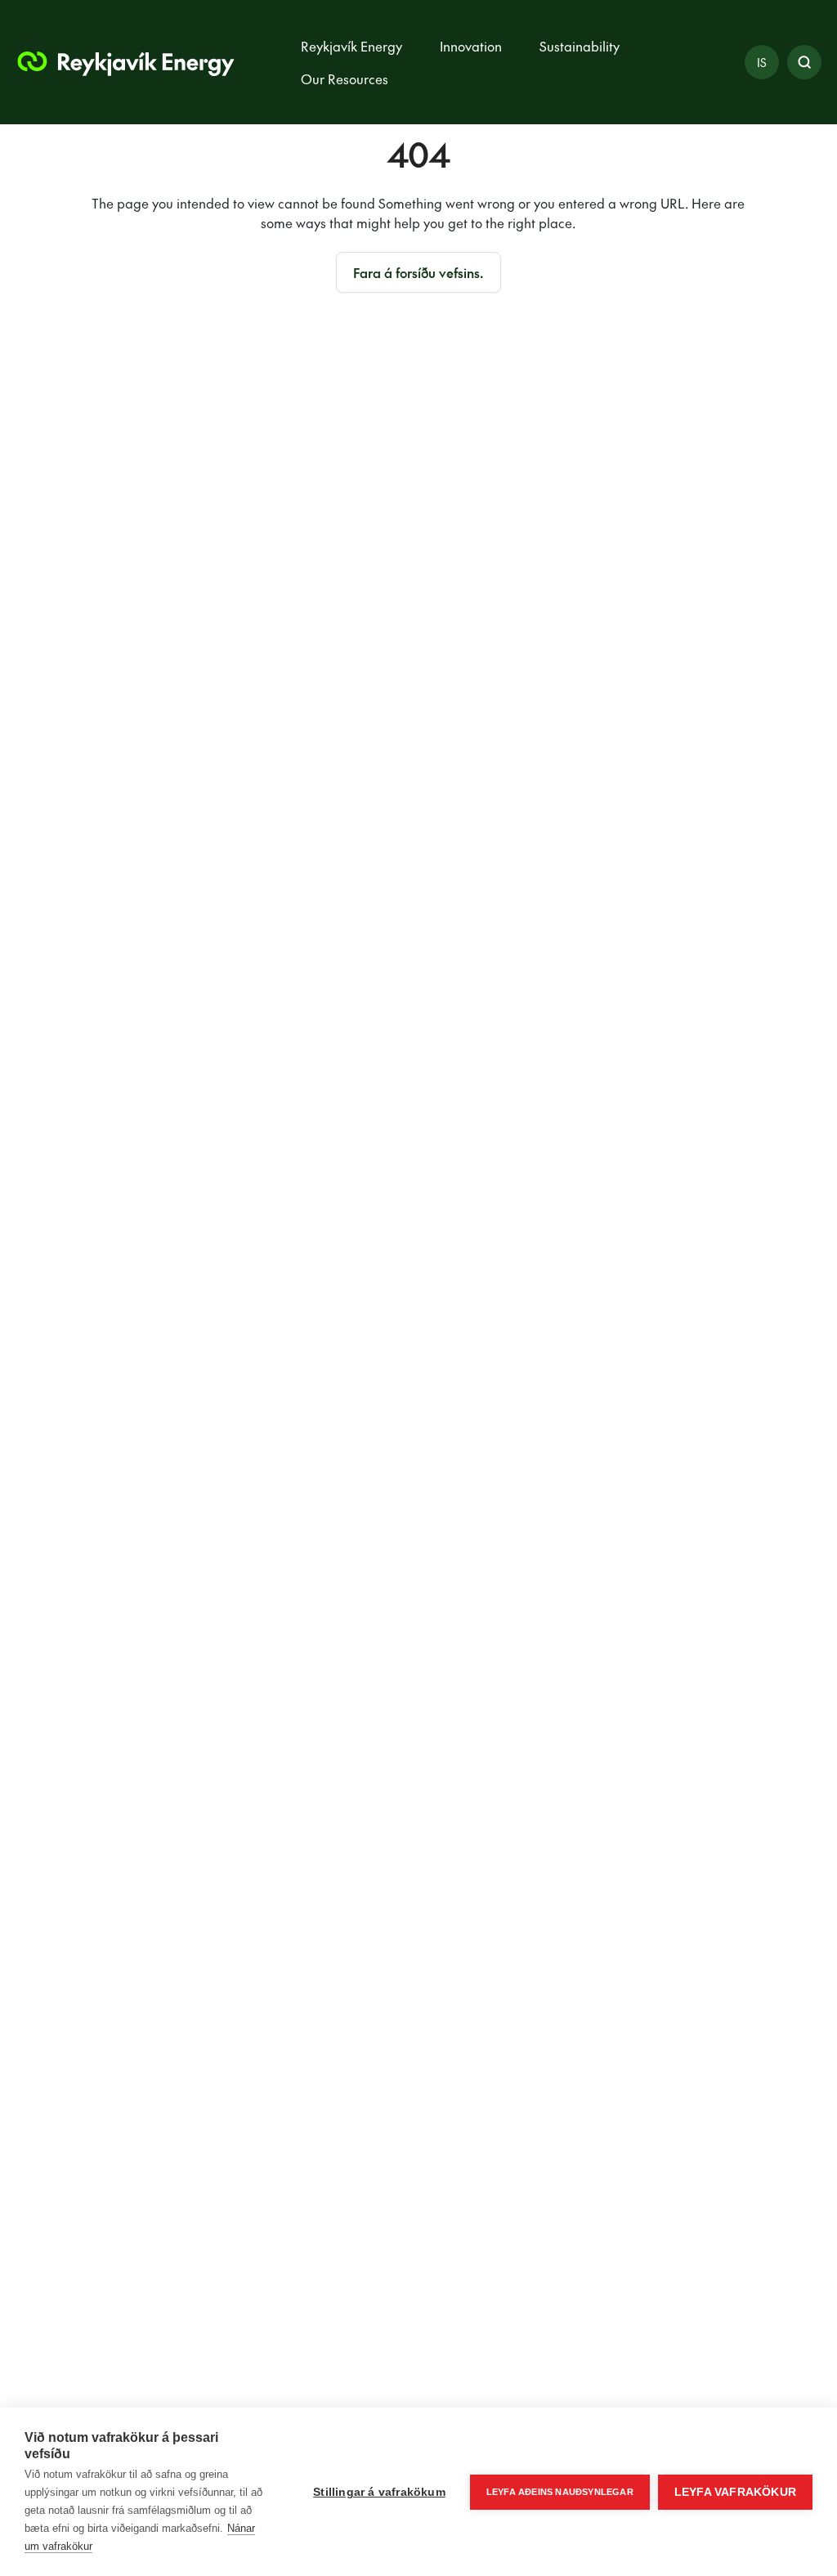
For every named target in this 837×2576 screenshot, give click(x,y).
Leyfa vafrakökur (735, 2492)
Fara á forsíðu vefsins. (418, 272)
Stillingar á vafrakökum (379, 2492)
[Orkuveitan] (124, 62)
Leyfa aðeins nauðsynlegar (560, 2492)
